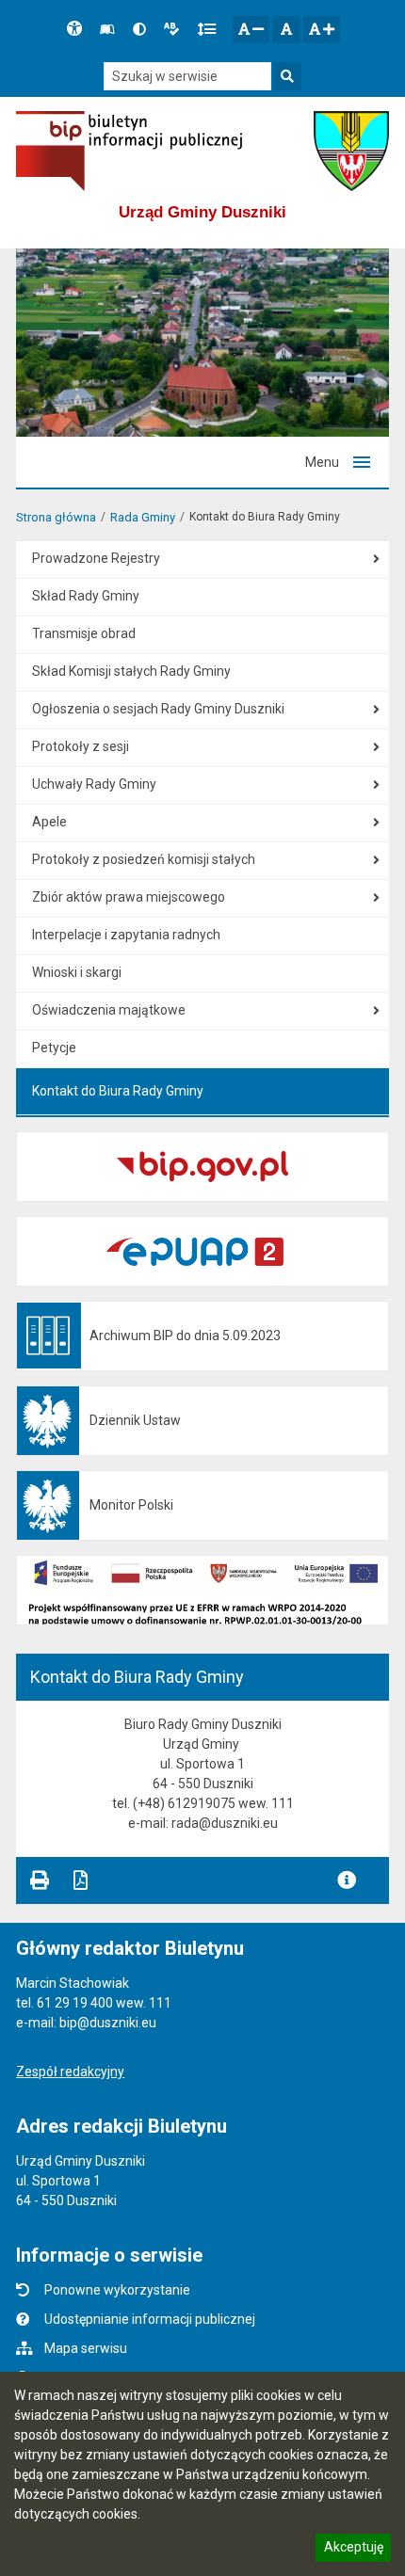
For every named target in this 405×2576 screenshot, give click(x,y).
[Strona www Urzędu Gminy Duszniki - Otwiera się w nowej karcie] (351, 151)
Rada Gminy (143, 517)
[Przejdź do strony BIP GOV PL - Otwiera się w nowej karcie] (129, 151)
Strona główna (56, 517)
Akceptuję (353, 2550)
